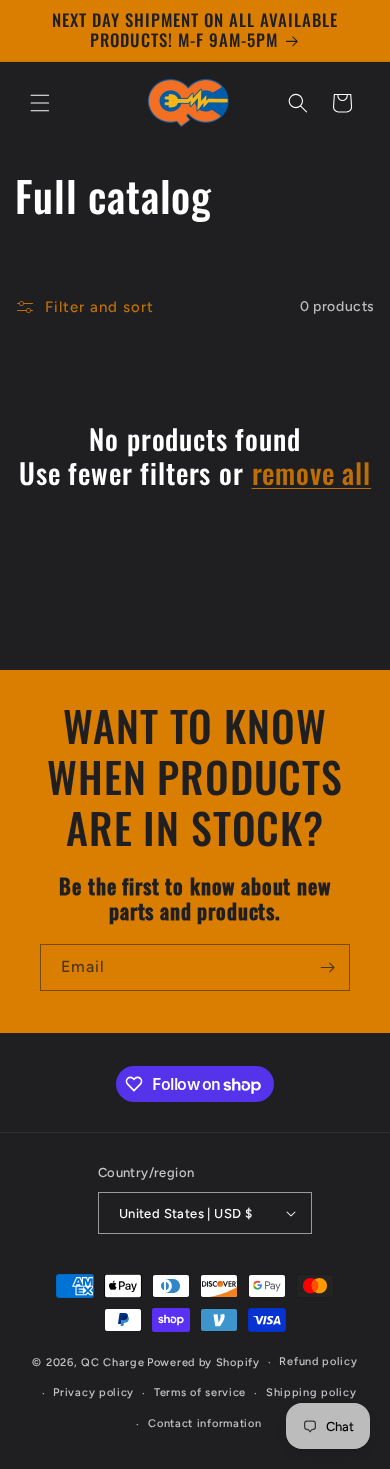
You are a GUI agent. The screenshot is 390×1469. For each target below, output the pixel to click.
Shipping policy (311, 1392)
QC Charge (112, 1362)
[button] (40, 103)
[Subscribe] (327, 967)
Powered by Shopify (203, 1362)
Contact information (204, 1423)
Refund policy (318, 1361)
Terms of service (200, 1392)
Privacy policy (93, 1392)
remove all (311, 473)
